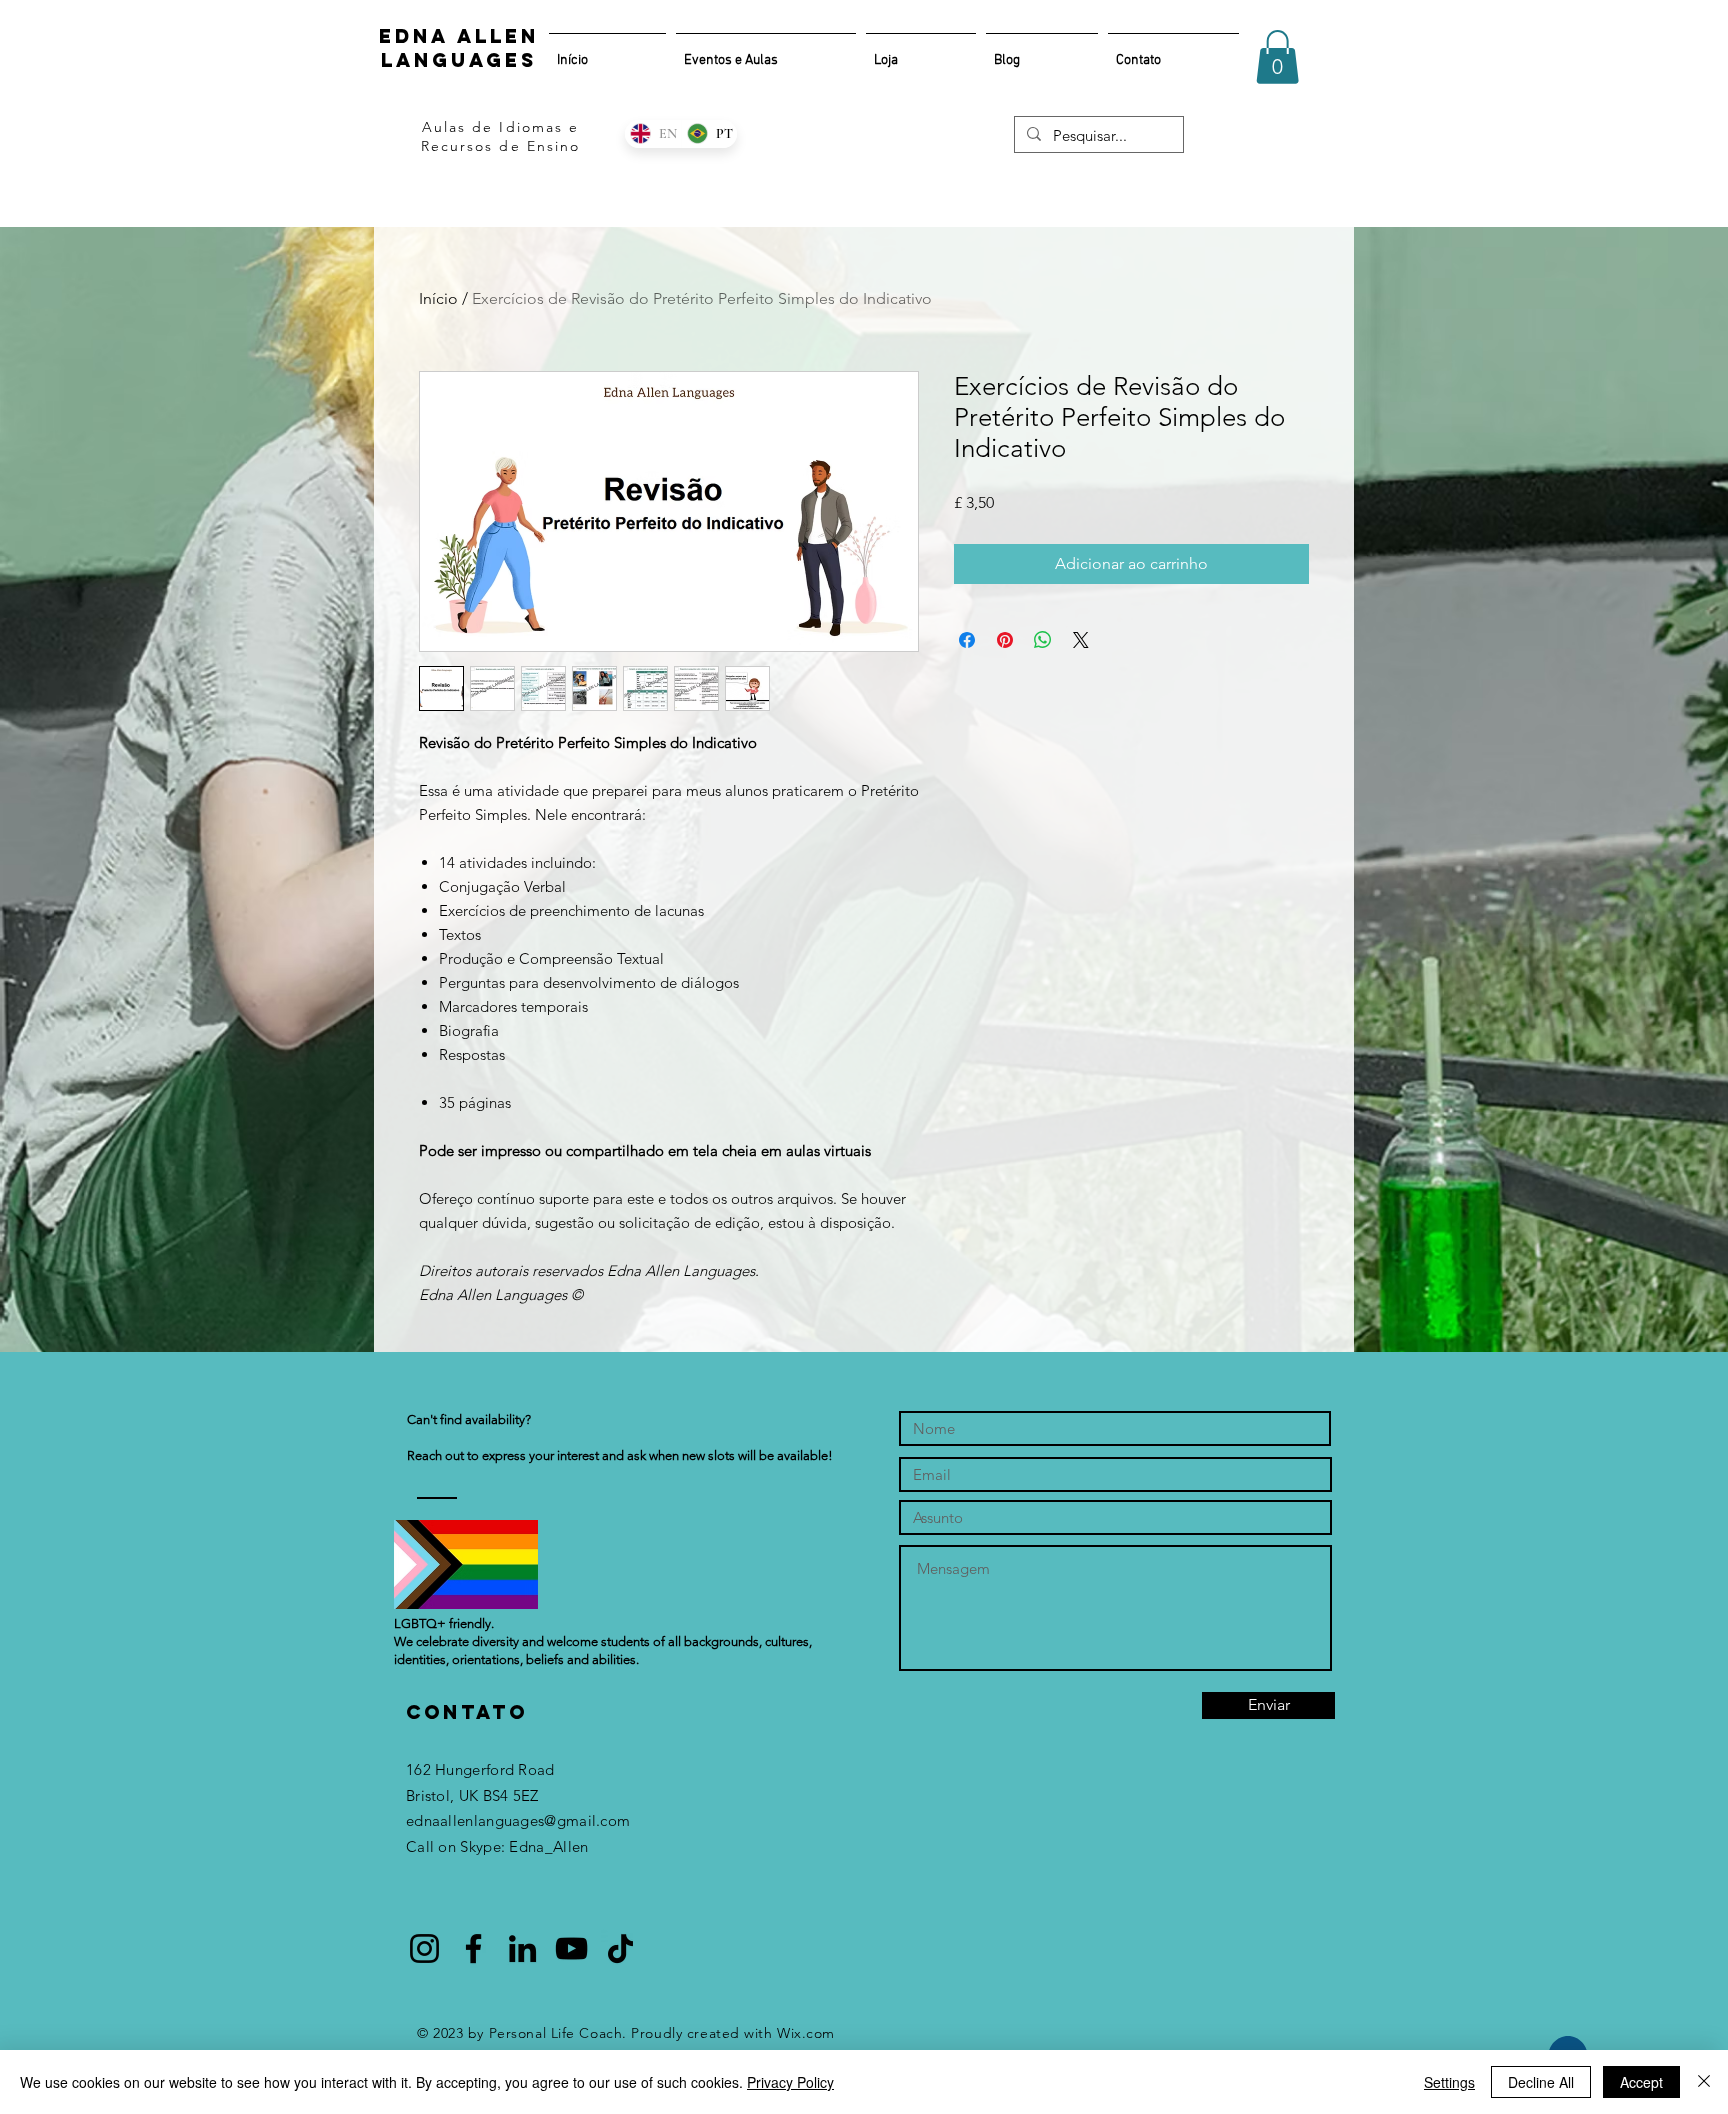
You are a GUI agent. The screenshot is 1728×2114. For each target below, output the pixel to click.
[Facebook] (473, 1948)
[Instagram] (424, 1948)
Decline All (1541, 2082)
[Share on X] (1081, 640)
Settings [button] (1449, 2082)
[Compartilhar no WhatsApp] (1043, 640)
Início (438, 298)
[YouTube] (571, 1948)
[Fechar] (1704, 2082)
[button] (1277, 57)
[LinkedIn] (522, 1948)
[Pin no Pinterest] (1005, 640)
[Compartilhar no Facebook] (967, 640)
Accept (1641, 2082)
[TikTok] (620, 1948)
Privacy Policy (790, 2082)
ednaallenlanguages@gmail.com (518, 1820)
